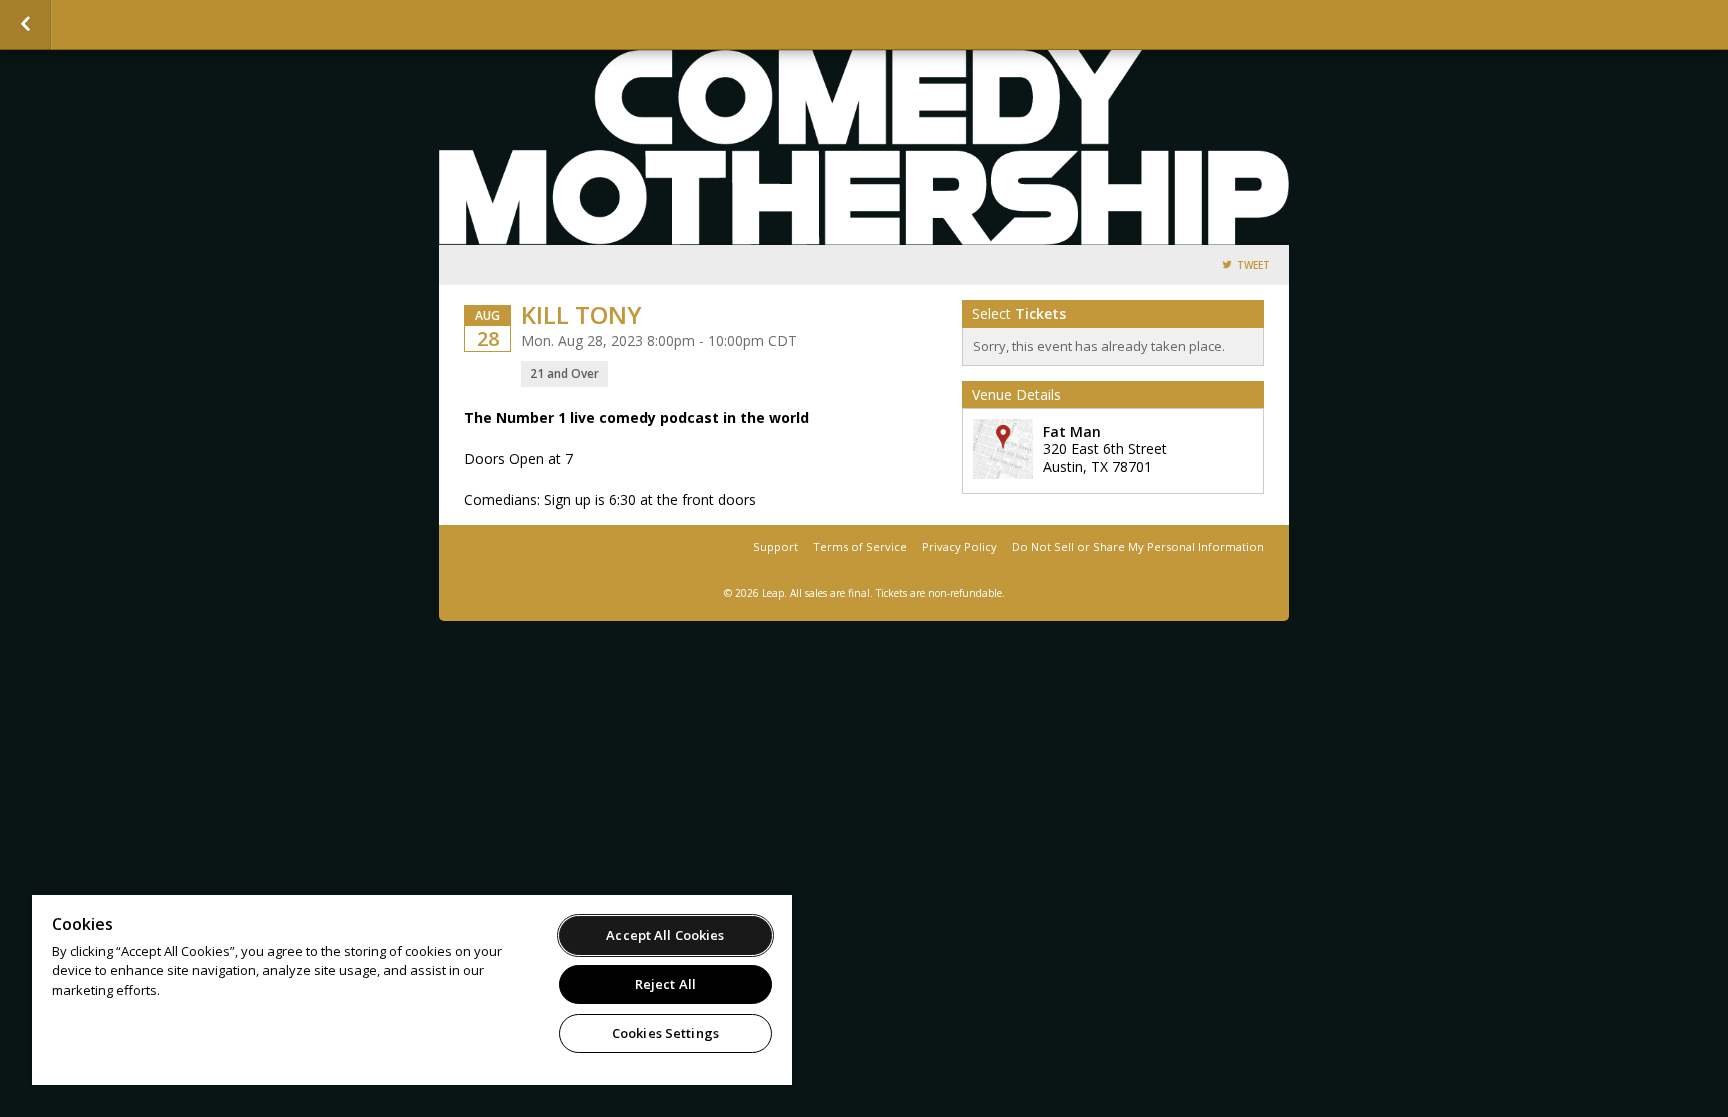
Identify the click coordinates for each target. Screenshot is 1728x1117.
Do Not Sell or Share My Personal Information (1138, 546)
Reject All (665, 984)
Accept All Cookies (665, 935)
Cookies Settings (665, 1033)
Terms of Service (860, 546)
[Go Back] (25, 25)
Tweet (1253, 265)
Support (775, 546)
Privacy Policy (959, 546)
